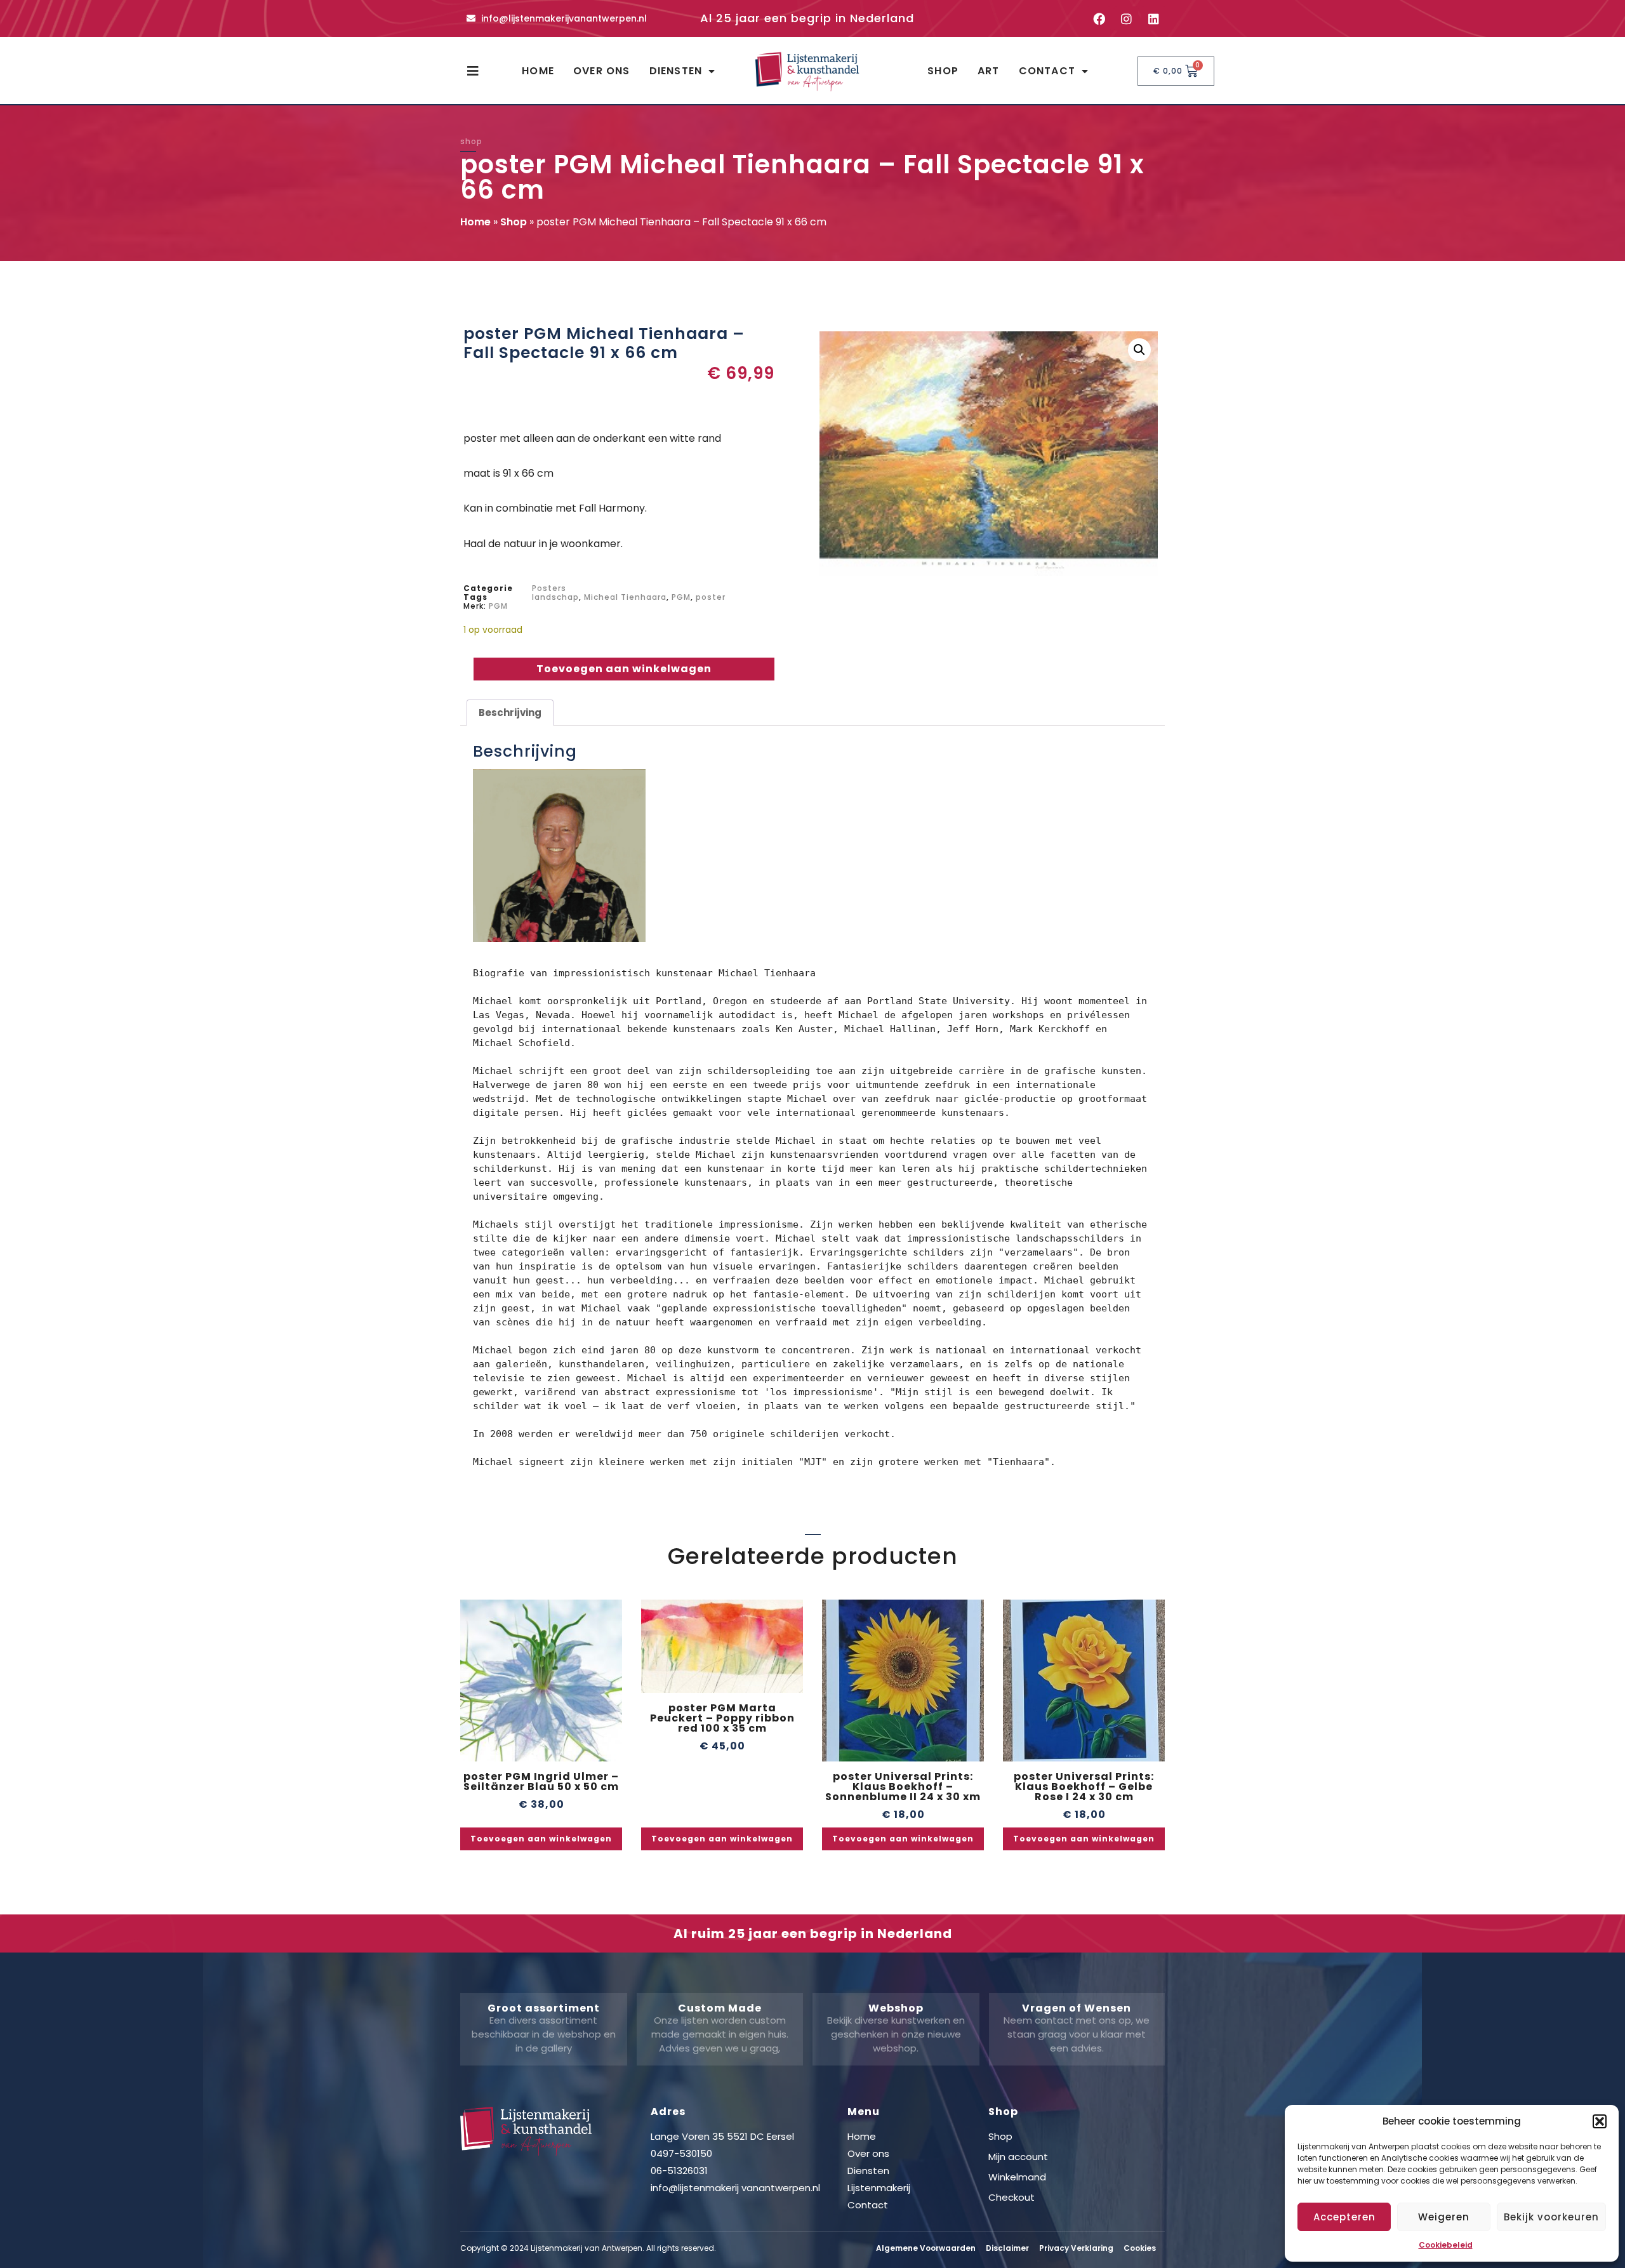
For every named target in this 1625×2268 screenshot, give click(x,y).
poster (711, 597)
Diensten (676, 71)
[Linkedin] (1153, 18)
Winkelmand (1017, 2177)
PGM (681, 597)
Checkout (1011, 2197)
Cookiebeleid (1446, 2245)
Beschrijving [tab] (510, 713)
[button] (1600, 2121)
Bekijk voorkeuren (1551, 2217)
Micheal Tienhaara (625, 597)
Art (989, 71)
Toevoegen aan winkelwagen (624, 669)
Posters (549, 588)
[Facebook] (1099, 18)
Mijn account (1018, 2157)
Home (538, 71)
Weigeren (1444, 2217)
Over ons (602, 71)
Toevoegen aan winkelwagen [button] (541, 1839)
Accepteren (1344, 2217)
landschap (555, 597)
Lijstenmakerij (879, 2188)
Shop (943, 71)
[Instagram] (1126, 18)
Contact (1047, 71)
